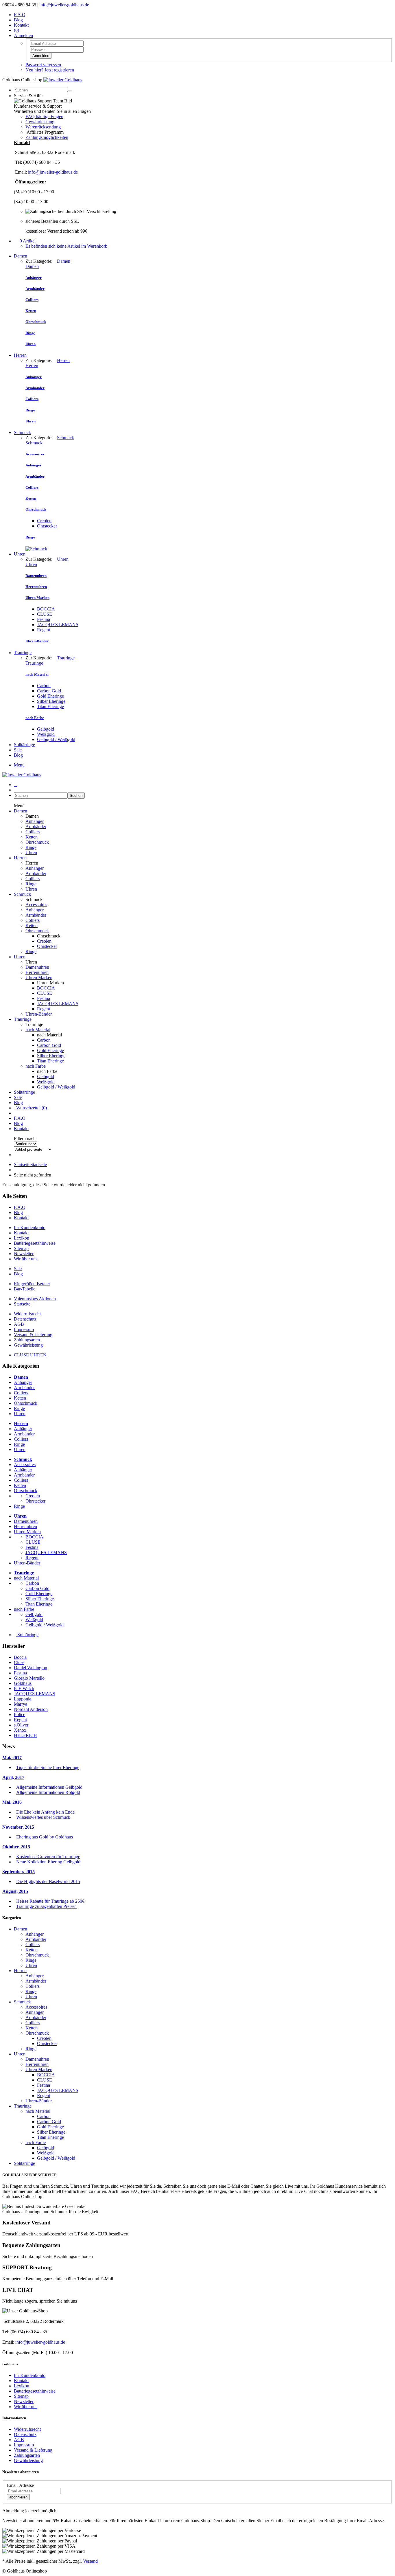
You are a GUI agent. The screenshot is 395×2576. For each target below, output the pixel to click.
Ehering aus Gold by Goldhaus (45, 1837)
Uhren (20, 554)
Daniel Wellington (31, 1668)
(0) (16, 30)
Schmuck (22, 432)
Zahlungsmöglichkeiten (47, 137)
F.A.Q (20, 15)
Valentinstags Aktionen (35, 1299)
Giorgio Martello (29, 1678)
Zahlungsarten (27, 1340)
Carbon (44, 686)
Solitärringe (24, 745)
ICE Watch (24, 1688)
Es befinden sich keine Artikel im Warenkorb (66, 246)
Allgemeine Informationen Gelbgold (49, 1787)
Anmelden (41, 56)
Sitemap (21, 1248)
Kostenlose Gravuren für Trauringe (48, 1857)
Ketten (32, 837)
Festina (44, 619)
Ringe (31, 847)
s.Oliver (21, 1725)
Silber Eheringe (51, 701)
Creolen (44, 521)
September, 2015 (19, 1872)
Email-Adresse (20, 2485)
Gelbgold (46, 729)
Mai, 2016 (12, 1802)
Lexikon (22, 1238)
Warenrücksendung (43, 127)
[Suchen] (70, 91)
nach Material (38, 1030)
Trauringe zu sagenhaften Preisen (46, 1906)
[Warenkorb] (16, 785)
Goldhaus (23, 1683)
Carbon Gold (49, 691)
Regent (44, 630)
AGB (19, 1324)
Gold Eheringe (50, 696)
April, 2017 (13, 1777)
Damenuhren (37, 967)
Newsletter (24, 1254)
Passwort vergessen (43, 65)
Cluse (19, 1662)
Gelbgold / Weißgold (56, 739)
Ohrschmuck (37, 842)
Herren (20, 355)
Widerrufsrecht (27, 1314)
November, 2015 (18, 1827)
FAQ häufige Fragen (44, 116)
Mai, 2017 (12, 1758)
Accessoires (36, 905)
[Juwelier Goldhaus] (63, 80)
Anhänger (35, 821)
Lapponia (23, 1699)
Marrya (21, 1704)
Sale (18, 750)
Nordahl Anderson (31, 1709)
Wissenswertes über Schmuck (43, 1817)
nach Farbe (36, 1066)
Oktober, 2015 (16, 1847)
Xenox (20, 1730)
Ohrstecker (47, 526)
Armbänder (36, 827)
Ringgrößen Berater (32, 1284)
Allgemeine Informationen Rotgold (48, 1792)
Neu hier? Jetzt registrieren (50, 70)
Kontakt (21, 25)
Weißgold (46, 734)
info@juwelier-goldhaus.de (64, 5)
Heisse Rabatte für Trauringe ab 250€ (50, 1901)
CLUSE (45, 614)
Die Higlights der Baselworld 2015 (48, 1881)
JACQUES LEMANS (58, 625)
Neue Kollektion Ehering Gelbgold (48, 1862)
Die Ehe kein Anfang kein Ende (45, 1812)
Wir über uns (26, 1259)
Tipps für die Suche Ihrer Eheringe (48, 1767)
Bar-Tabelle (25, 1289)
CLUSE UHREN (30, 1355)
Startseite (30, 1164)
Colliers (33, 832)
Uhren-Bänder (39, 1014)
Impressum (24, 1329)
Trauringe (23, 653)
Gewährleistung (40, 122)
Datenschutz (25, 1319)
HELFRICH (25, 1735)
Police (20, 1714)
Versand (90, 2561)
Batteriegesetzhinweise (35, 1243)
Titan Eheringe (50, 706)
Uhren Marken (39, 978)
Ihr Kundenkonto (30, 1228)
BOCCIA (46, 609)
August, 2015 (15, 1891)
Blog (18, 20)
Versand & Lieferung (33, 1335)
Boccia (20, 1657)
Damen (21, 256)
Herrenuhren (37, 972)
